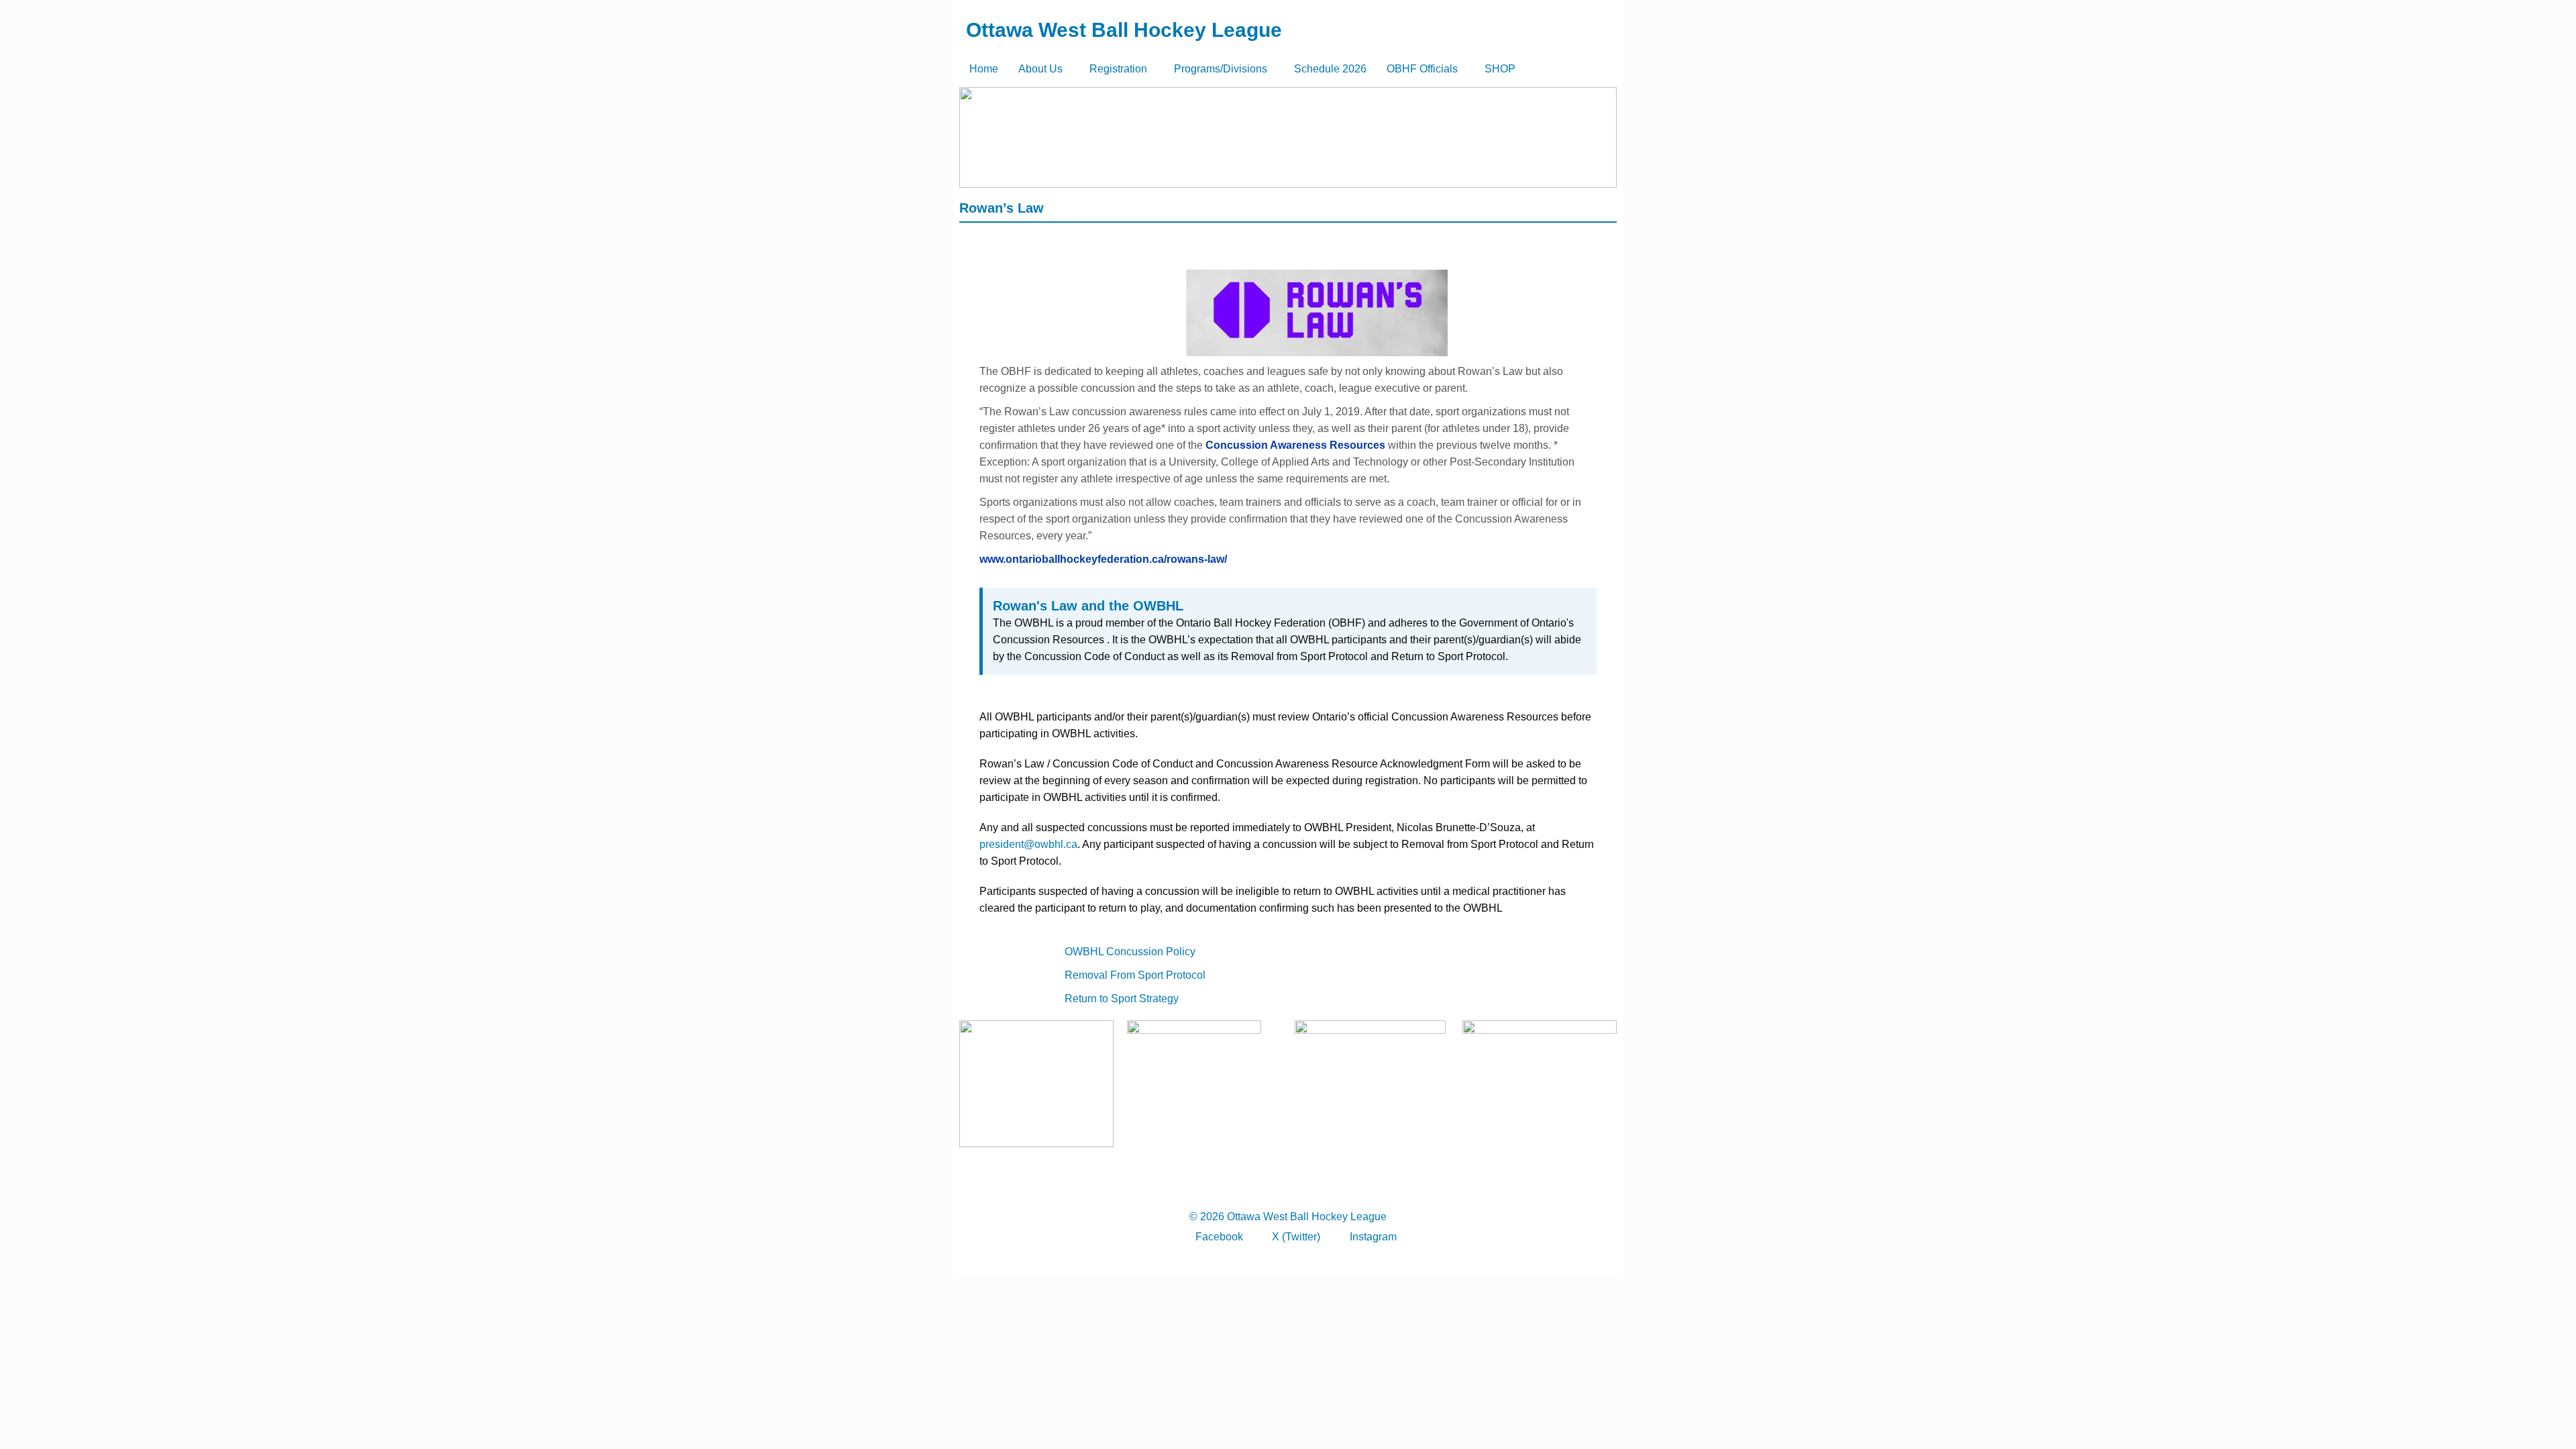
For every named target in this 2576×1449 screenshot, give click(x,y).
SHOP (1500, 69)
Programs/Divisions (1221, 69)
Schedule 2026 (1330, 69)
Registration (1118, 69)
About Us (1040, 69)
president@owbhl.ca (1028, 844)
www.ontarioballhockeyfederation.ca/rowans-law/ (1103, 559)
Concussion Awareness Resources (1295, 445)
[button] (1044, 69)
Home (984, 69)
